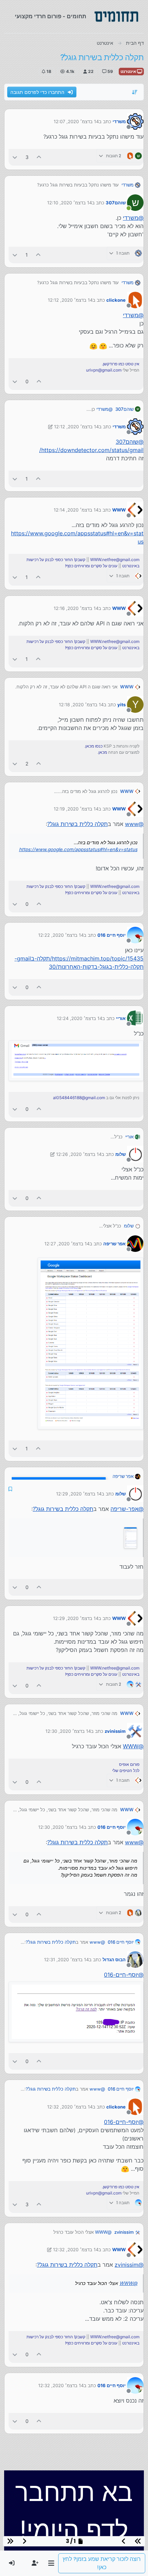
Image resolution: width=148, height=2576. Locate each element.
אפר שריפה (114, 1244)
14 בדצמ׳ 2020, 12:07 (76, 121)
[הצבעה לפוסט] (39, 157)
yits (121, 705)
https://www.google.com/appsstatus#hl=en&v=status (78, 849)
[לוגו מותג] (116, 17)
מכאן (103, 752)
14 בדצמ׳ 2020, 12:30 (68, 1731)
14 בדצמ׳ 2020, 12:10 (70, 203)
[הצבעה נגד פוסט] (15, 157)
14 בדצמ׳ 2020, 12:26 (79, 1154)
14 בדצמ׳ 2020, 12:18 (81, 705)
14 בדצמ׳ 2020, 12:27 (67, 1244)
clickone (116, 300)
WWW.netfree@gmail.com (115, 560)
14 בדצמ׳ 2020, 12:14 (76, 510)
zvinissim (115, 1731)
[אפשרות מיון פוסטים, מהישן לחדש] (135, 92)
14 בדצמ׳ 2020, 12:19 (76, 809)
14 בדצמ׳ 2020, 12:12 (70, 300)
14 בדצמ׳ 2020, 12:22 (61, 935)
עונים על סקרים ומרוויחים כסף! (91, 566)
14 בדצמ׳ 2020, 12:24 (80, 1018)
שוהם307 (116, 203)
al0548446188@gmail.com (79, 1098)
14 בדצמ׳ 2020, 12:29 (79, 1494)
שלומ (120, 1154)
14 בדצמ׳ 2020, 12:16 (76, 608)
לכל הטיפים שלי (126, 1770)
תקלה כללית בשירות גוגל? (77, 824)
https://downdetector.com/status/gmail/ (91, 450)
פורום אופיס (129, 1764)
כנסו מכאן (94, 746)
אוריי (121, 1018)
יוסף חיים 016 (112, 935)
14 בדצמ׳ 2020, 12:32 (70, 2107)
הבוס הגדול (114, 1960)
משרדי (119, 121)
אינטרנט (129, 71)
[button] (51, 2563)
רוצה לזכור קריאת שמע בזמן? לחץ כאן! (102, 2563)
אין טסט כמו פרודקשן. (121, 364)
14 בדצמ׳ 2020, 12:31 (66, 1960)
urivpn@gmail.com (104, 370)
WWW (119, 510)
